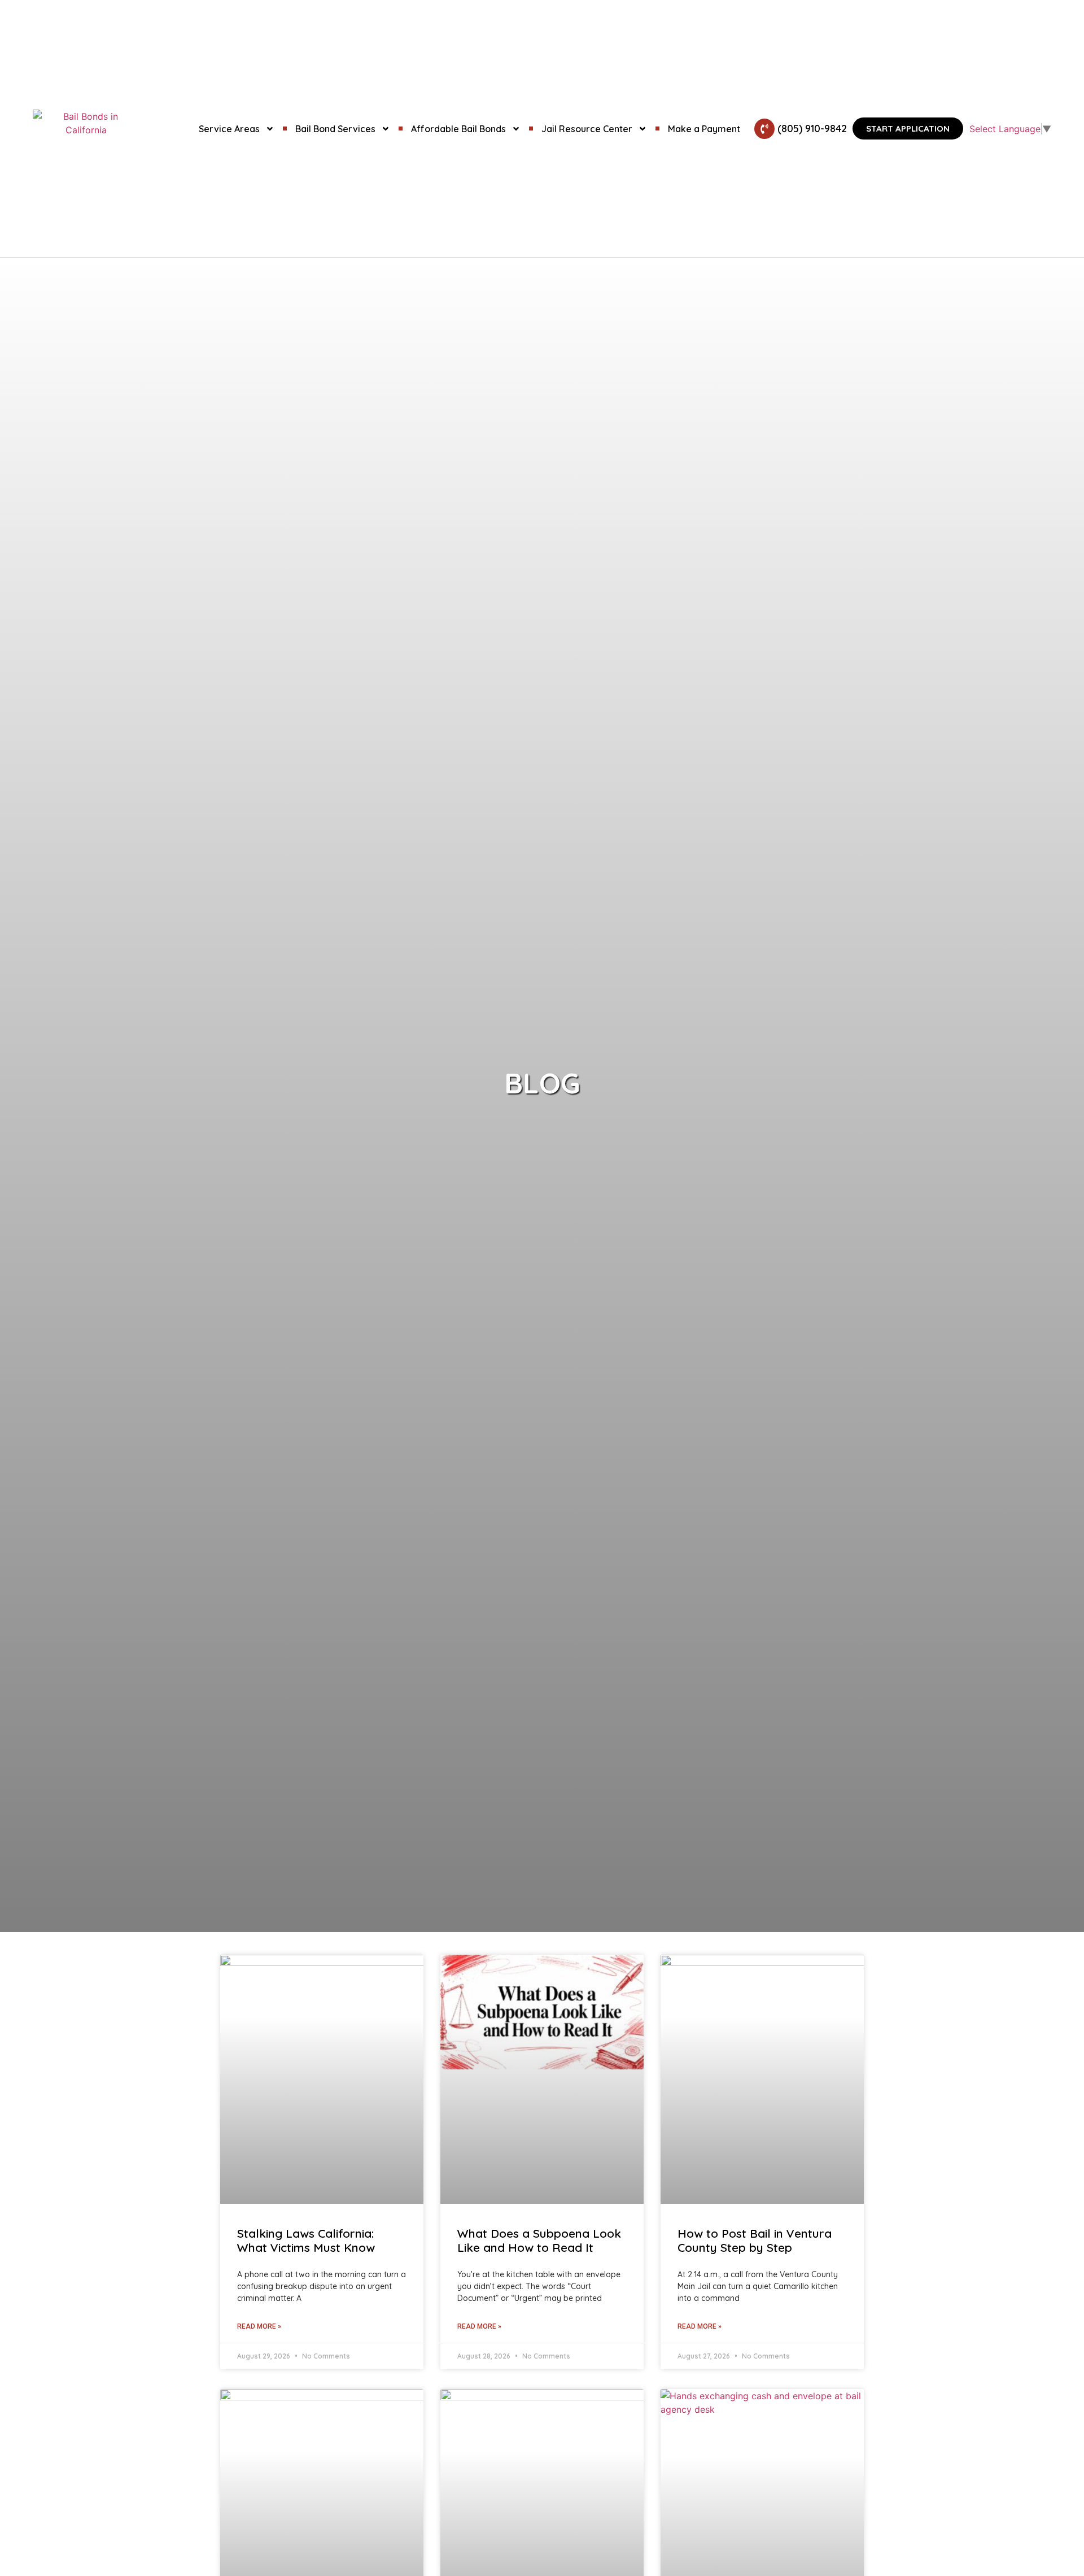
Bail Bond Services (335, 129)
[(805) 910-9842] (764, 129)
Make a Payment (704, 129)
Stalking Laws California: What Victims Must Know (306, 2240)
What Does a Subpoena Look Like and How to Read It (539, 2240)
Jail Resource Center (587, 129)
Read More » (259, 2326)
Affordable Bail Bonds (458, 129)
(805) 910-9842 (812, 128)
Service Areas (229, 129)
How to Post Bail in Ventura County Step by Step (755, 2240)
